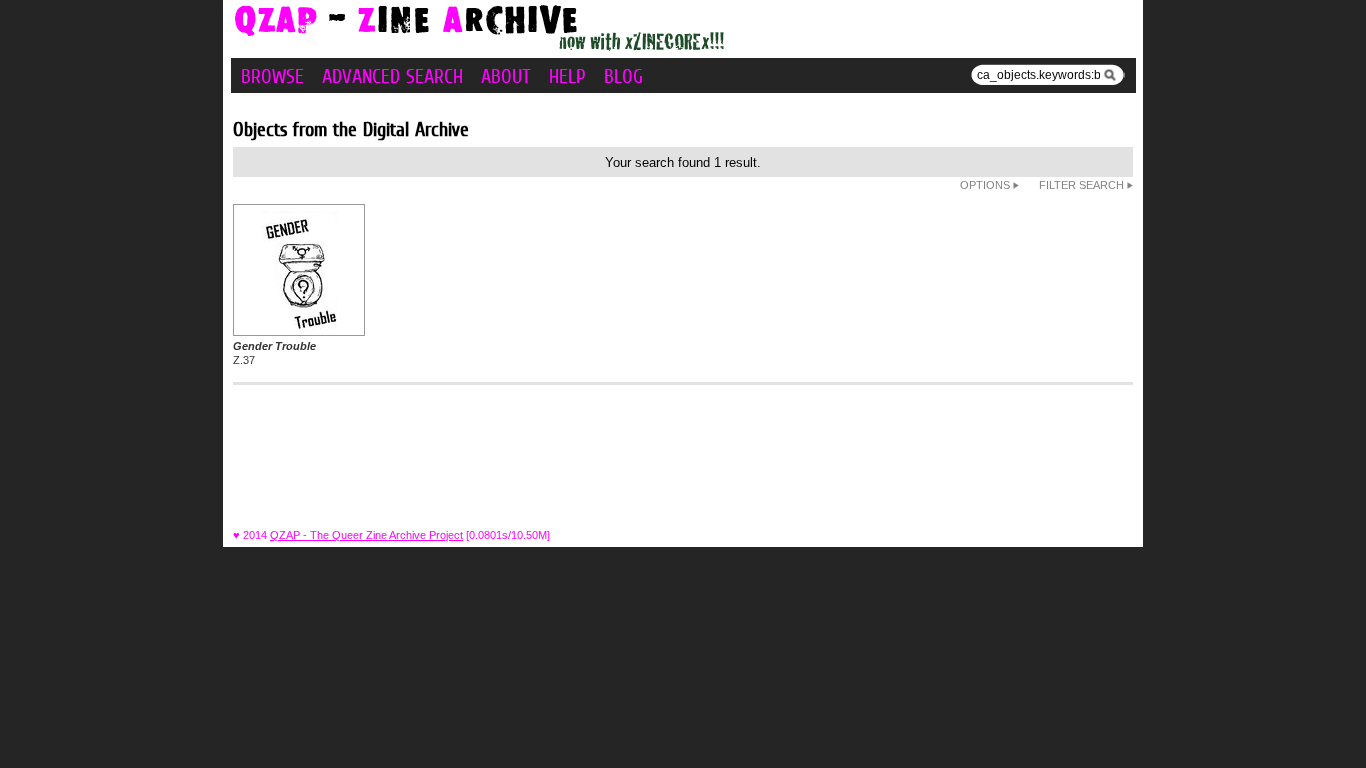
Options (986, 185)
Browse (272, 76)
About (506, 76)
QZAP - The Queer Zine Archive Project (366, 535)
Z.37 (274, 353)
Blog (623, 76)
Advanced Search (392, 76)
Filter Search (1083, 185)
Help (567, 76)
